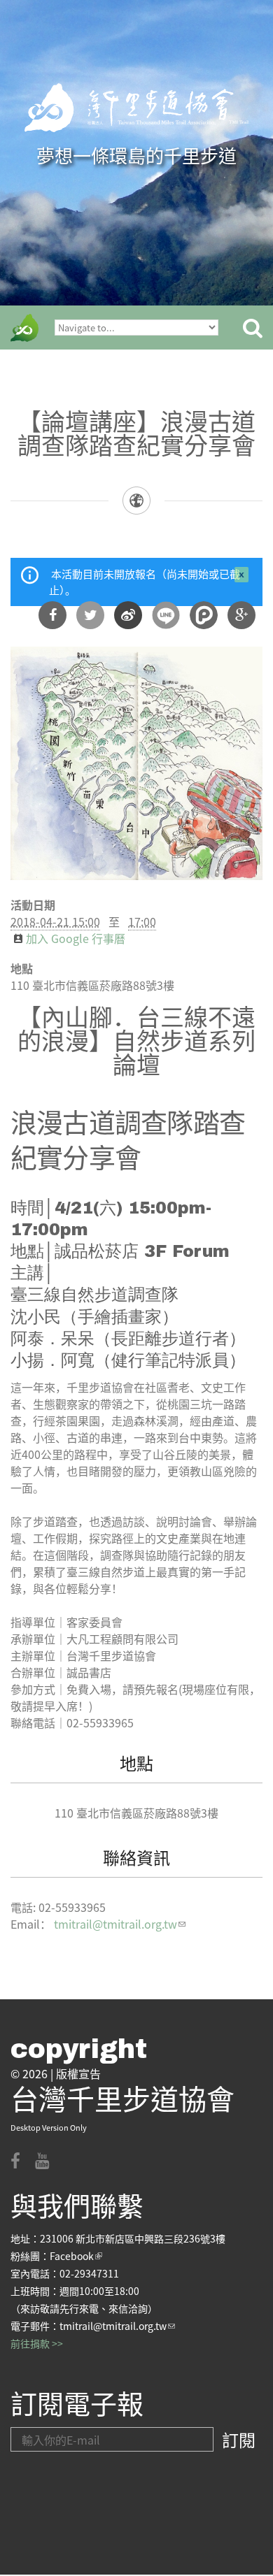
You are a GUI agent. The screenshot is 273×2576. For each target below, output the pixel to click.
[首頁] (136, 108)
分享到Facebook (52, 615)
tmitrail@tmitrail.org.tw (120, 1924)
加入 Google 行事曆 (76, 938)
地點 (22, 968)
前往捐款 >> (37, 2343)
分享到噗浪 (204, 615)
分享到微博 (128, 615)
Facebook (76, 2256)
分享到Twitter (90, 615)
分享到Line (166, 615)
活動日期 (33, 905)
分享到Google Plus (241, 615)
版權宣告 (78, 2073)
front (24, 328)
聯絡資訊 (136, 1857)
